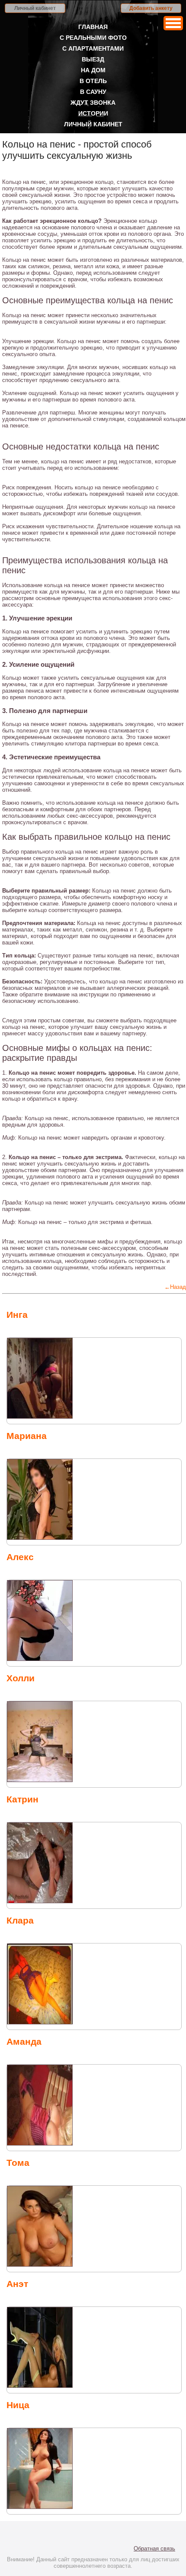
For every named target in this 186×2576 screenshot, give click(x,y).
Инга (17, 1315)
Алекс (20, 1557)
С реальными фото (93, 38)
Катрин (22, 1799)
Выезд (93, 59)
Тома (18, 2163)
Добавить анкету (151, 8)
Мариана (27, 1436)
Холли (21, 1678)
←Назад (175, 1287)
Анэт (17, 2284)
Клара (20, 1920)
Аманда (24, 2041)
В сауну (93, 92)
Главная (93, 27)
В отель (93, 81)
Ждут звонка (93, 103)
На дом (93, 70)
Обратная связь (154, 2549)
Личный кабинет (35, 8)
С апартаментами (93, 48)
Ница (18, 2405)
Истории (93, 113)
